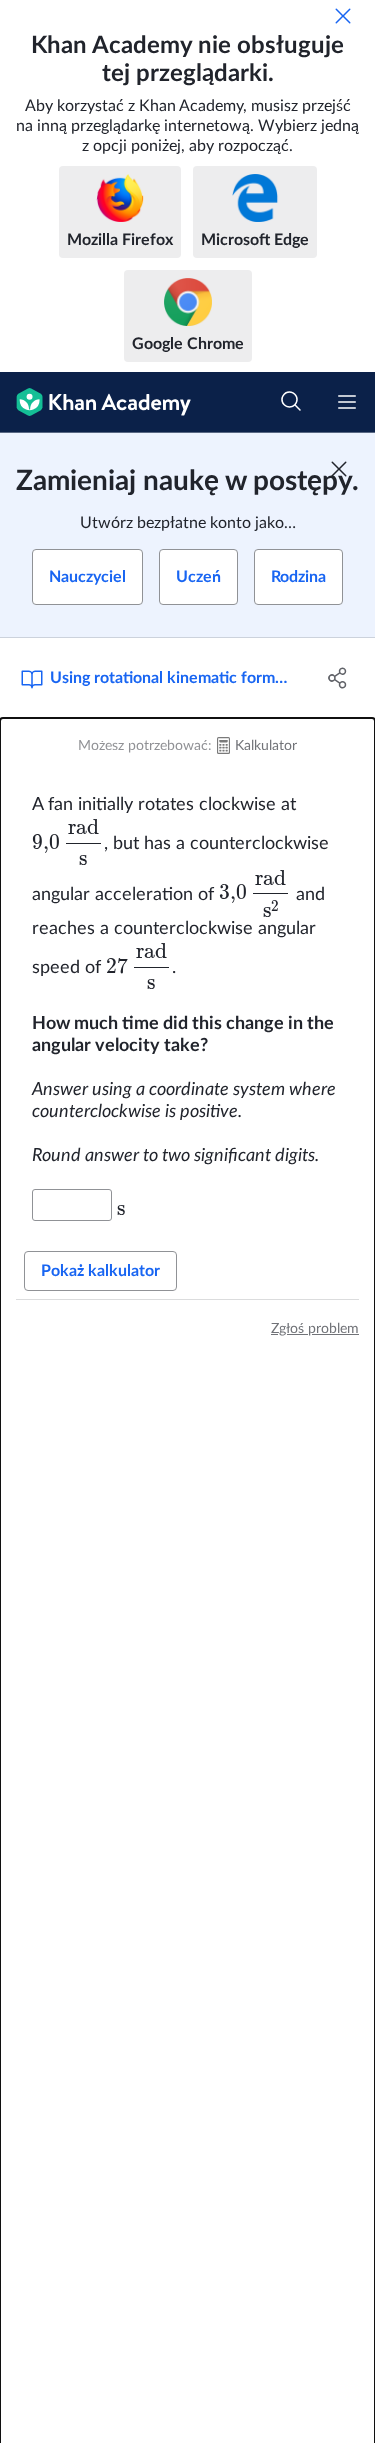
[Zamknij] (343, 16)
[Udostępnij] (338, 678)
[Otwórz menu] (347, 402)
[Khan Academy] (95, 402)
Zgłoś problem (315, 1329)
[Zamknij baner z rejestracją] (339, 469)
